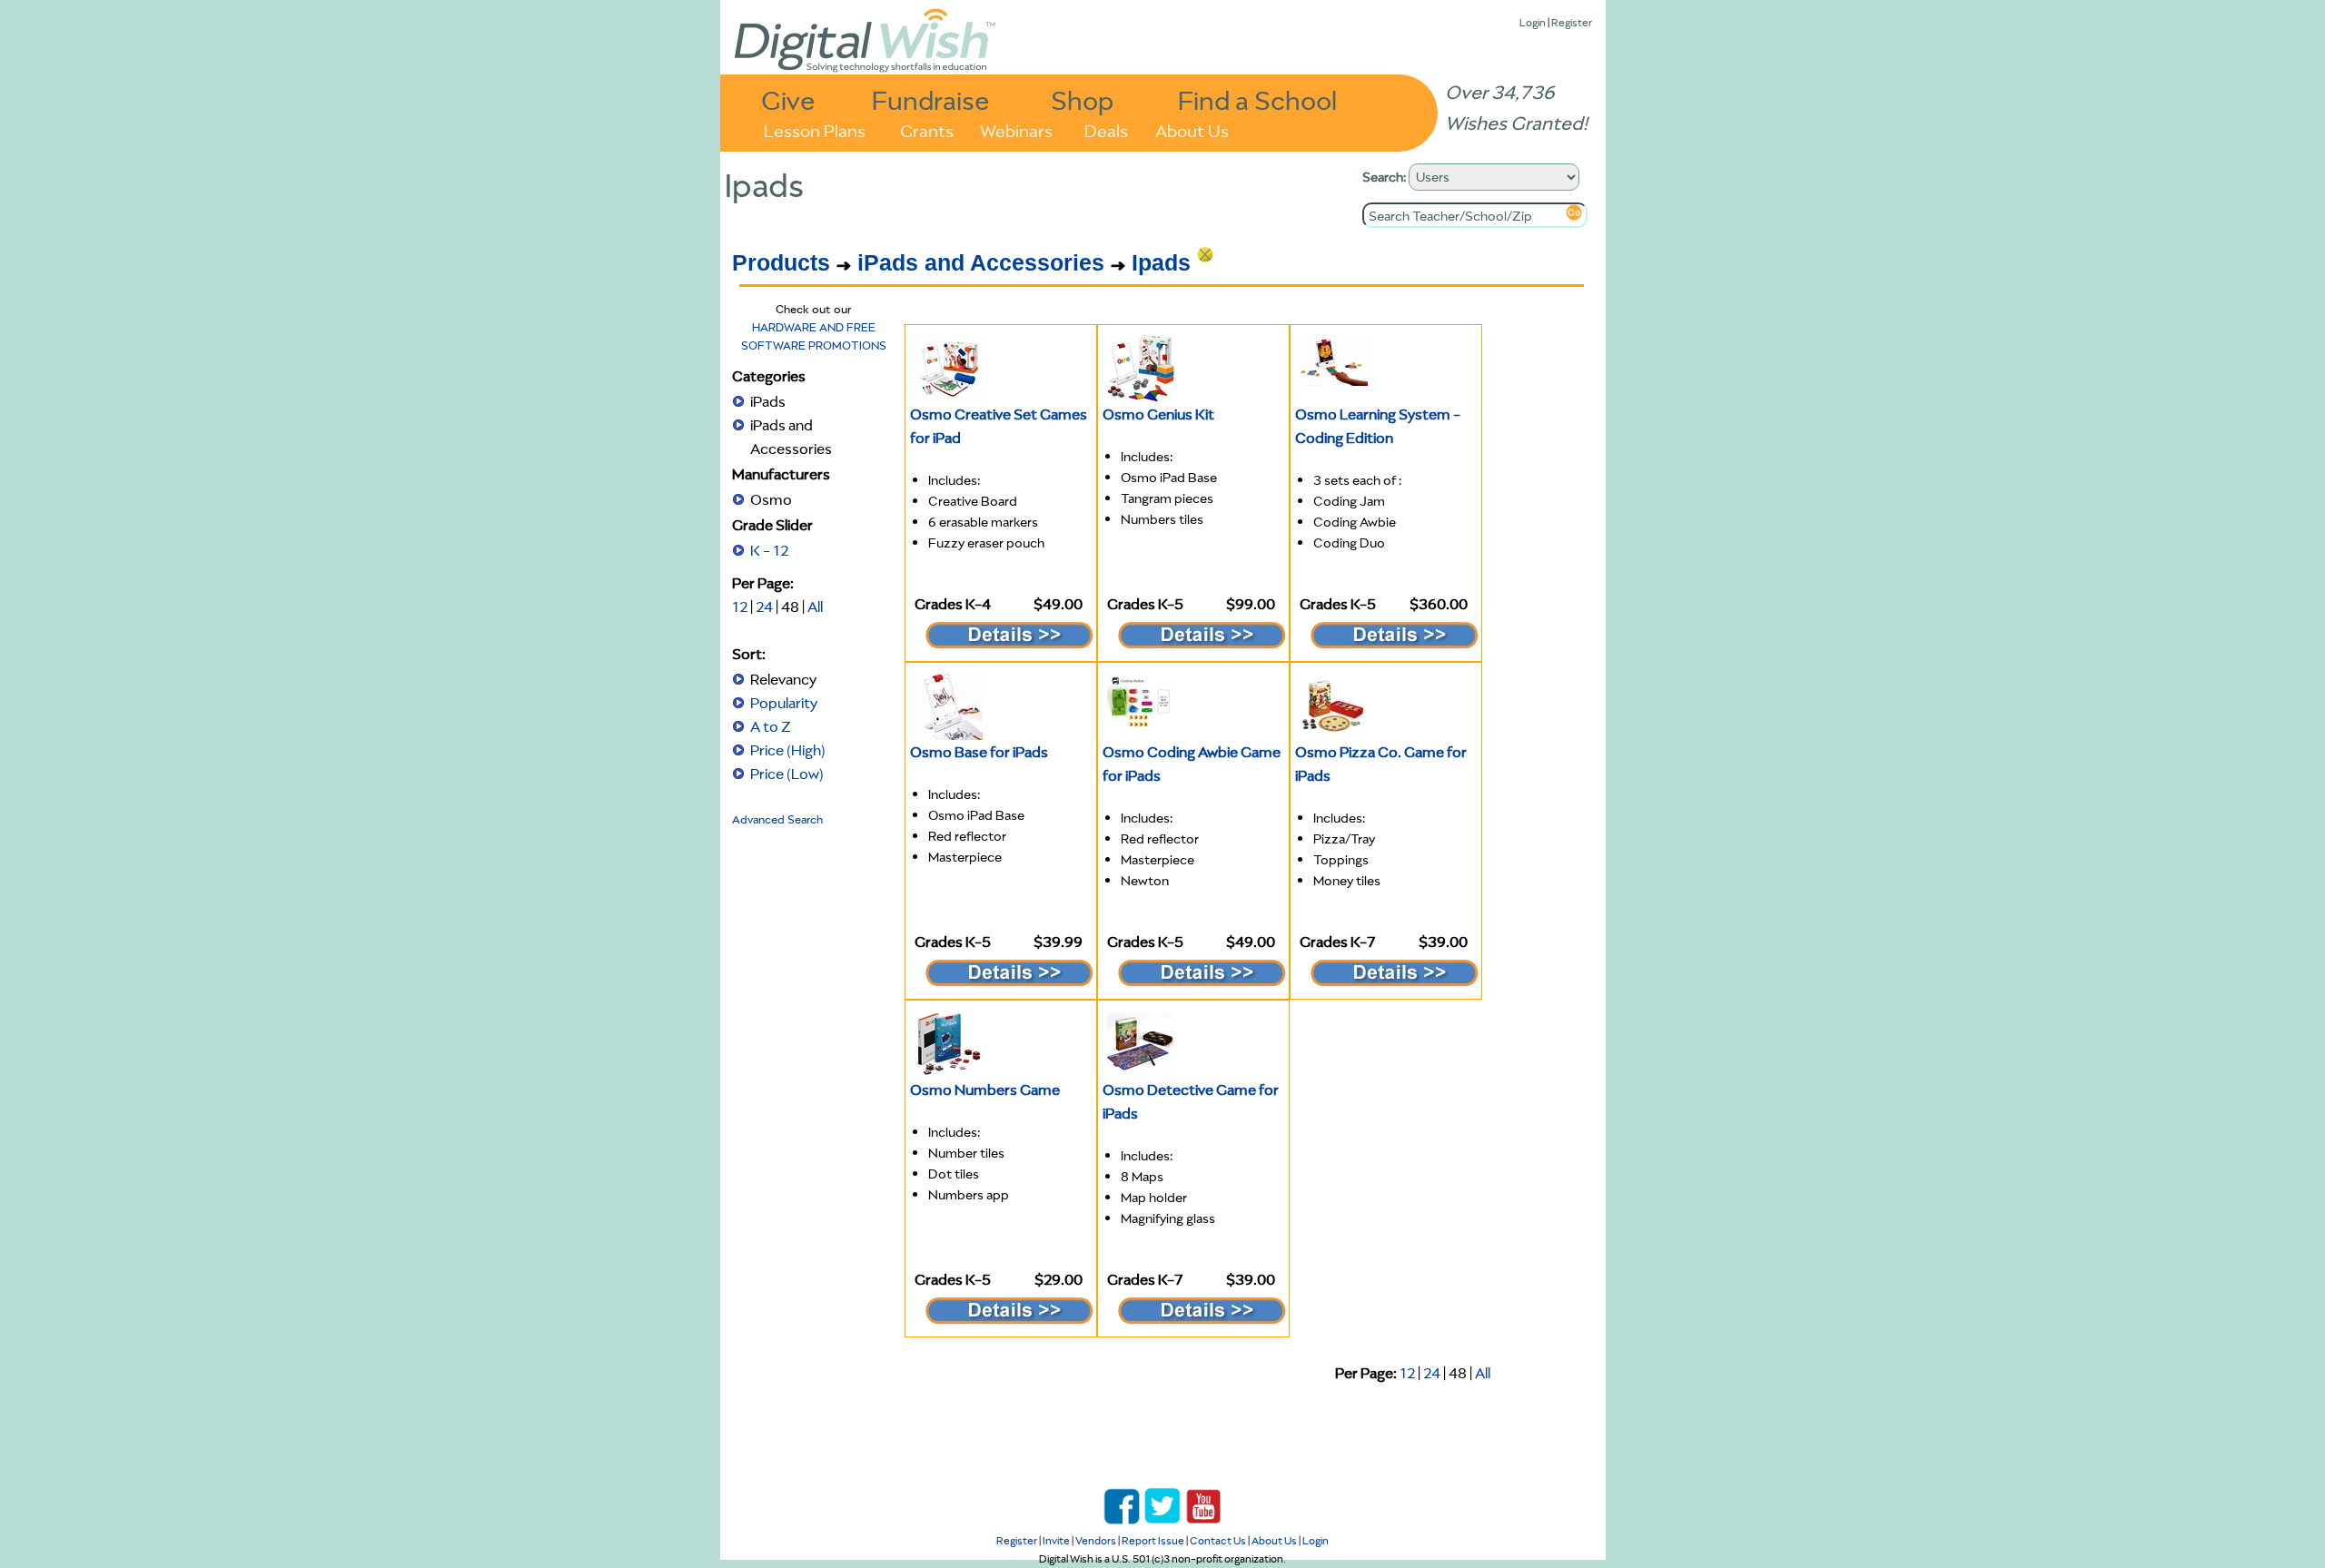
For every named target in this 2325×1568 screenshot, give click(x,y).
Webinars (1016, 129)
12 (740, 606)
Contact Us (1218, 1540)
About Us (1192, 129)
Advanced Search (777, 819)
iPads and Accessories (981, 262)
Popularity (784, 703)
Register (1572, 22)
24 (764, 606)
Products (781, 262)
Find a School (1257, 99)
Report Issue (1153, 1540)
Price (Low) (787, 774)
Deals (1106, 129)
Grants (927, 129)
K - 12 (769, 550)
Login (1533, 22)
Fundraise (931, 99)
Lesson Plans (815, 129)
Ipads (1161, 262)
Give (788, 99)
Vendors (1096, 1540)
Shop (1082, 99)
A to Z (771, 726)
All (815, 606)
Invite (1056, 1540)
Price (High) (788, 750)
